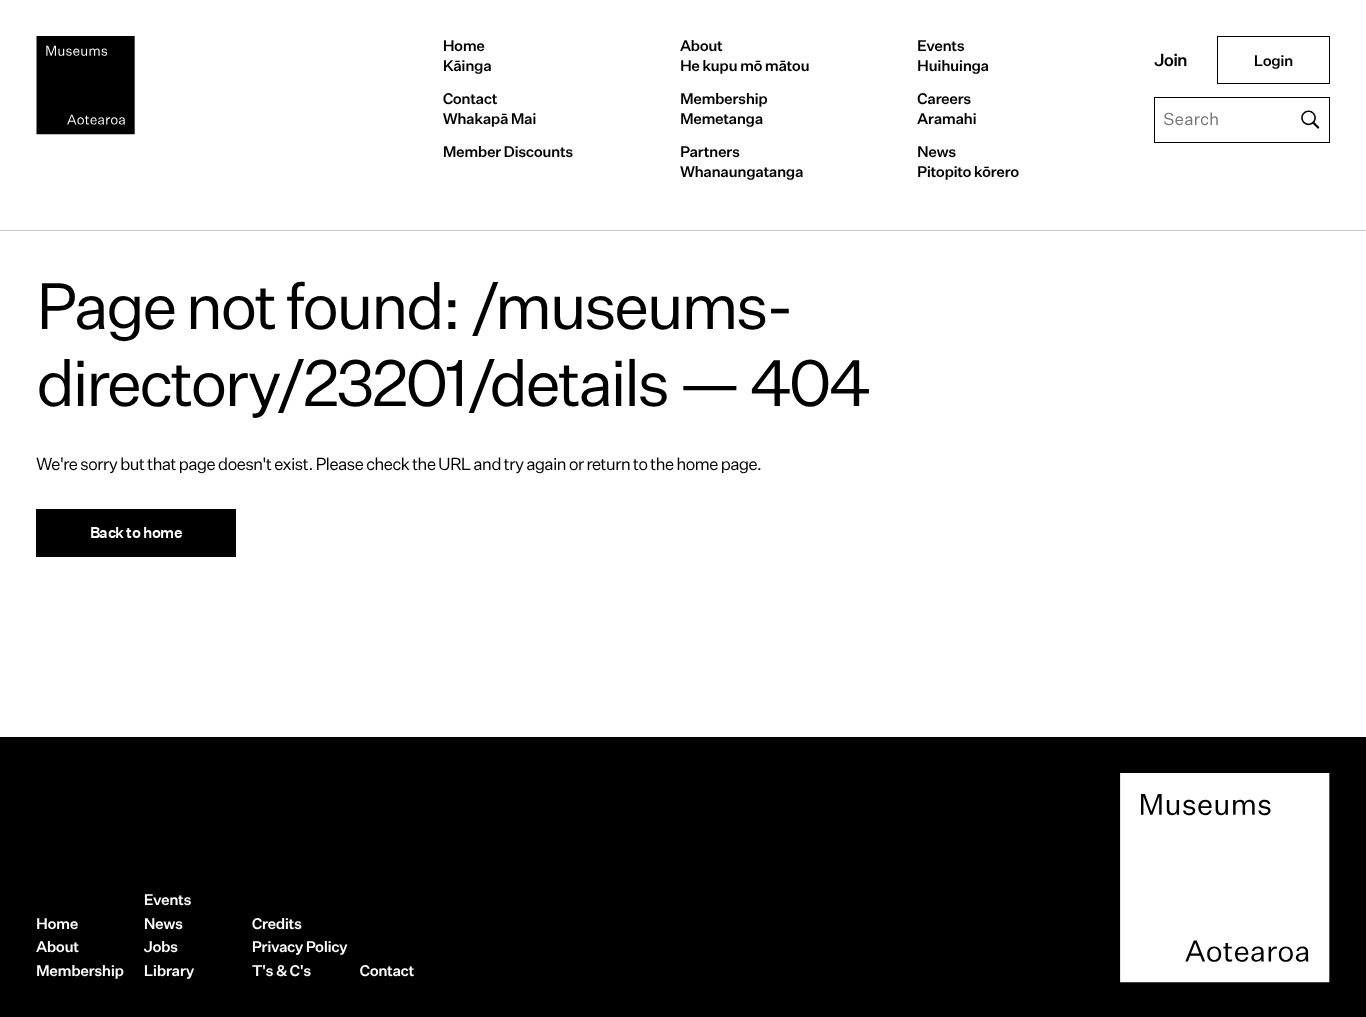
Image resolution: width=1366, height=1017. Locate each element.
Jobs (161, 946)
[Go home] (85, 85)
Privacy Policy (300, 946)
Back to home (136, 532)
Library (169, 970)
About (744, 55)
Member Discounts (508, 151)
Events (953, 55)
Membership (724, 108)
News (968, 161)
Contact (489, 108)
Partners (741, 161)
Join (1170, 60)
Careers (946, 108)
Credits (277, 923)
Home (467, 55)
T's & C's (281, 970)
